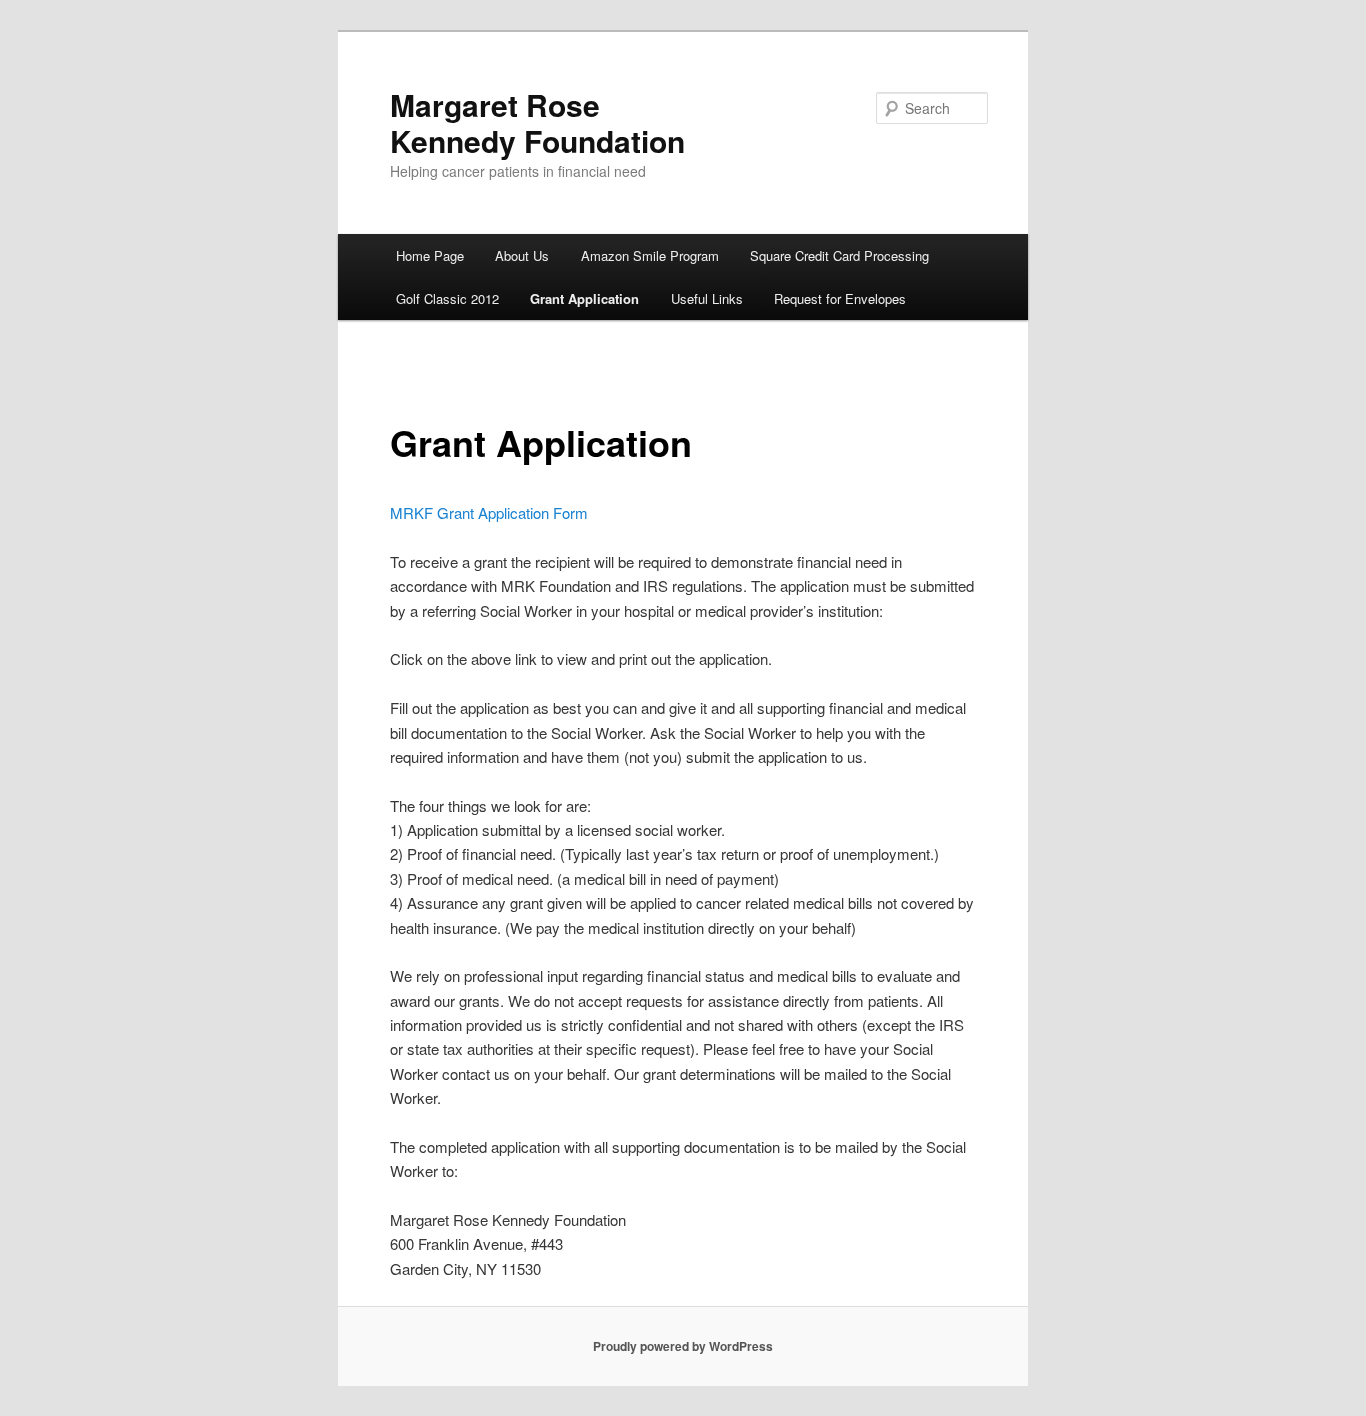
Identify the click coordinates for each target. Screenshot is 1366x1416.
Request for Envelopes (840, 298)
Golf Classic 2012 (447, 298)
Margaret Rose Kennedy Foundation (537, 122)
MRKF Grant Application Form (489, 512)
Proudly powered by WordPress (683, 1346)
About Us (522, 255)
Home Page (430, 255)
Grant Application (584, 298)
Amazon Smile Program (650, 255)
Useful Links (707, 298)
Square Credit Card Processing (839, 255)
